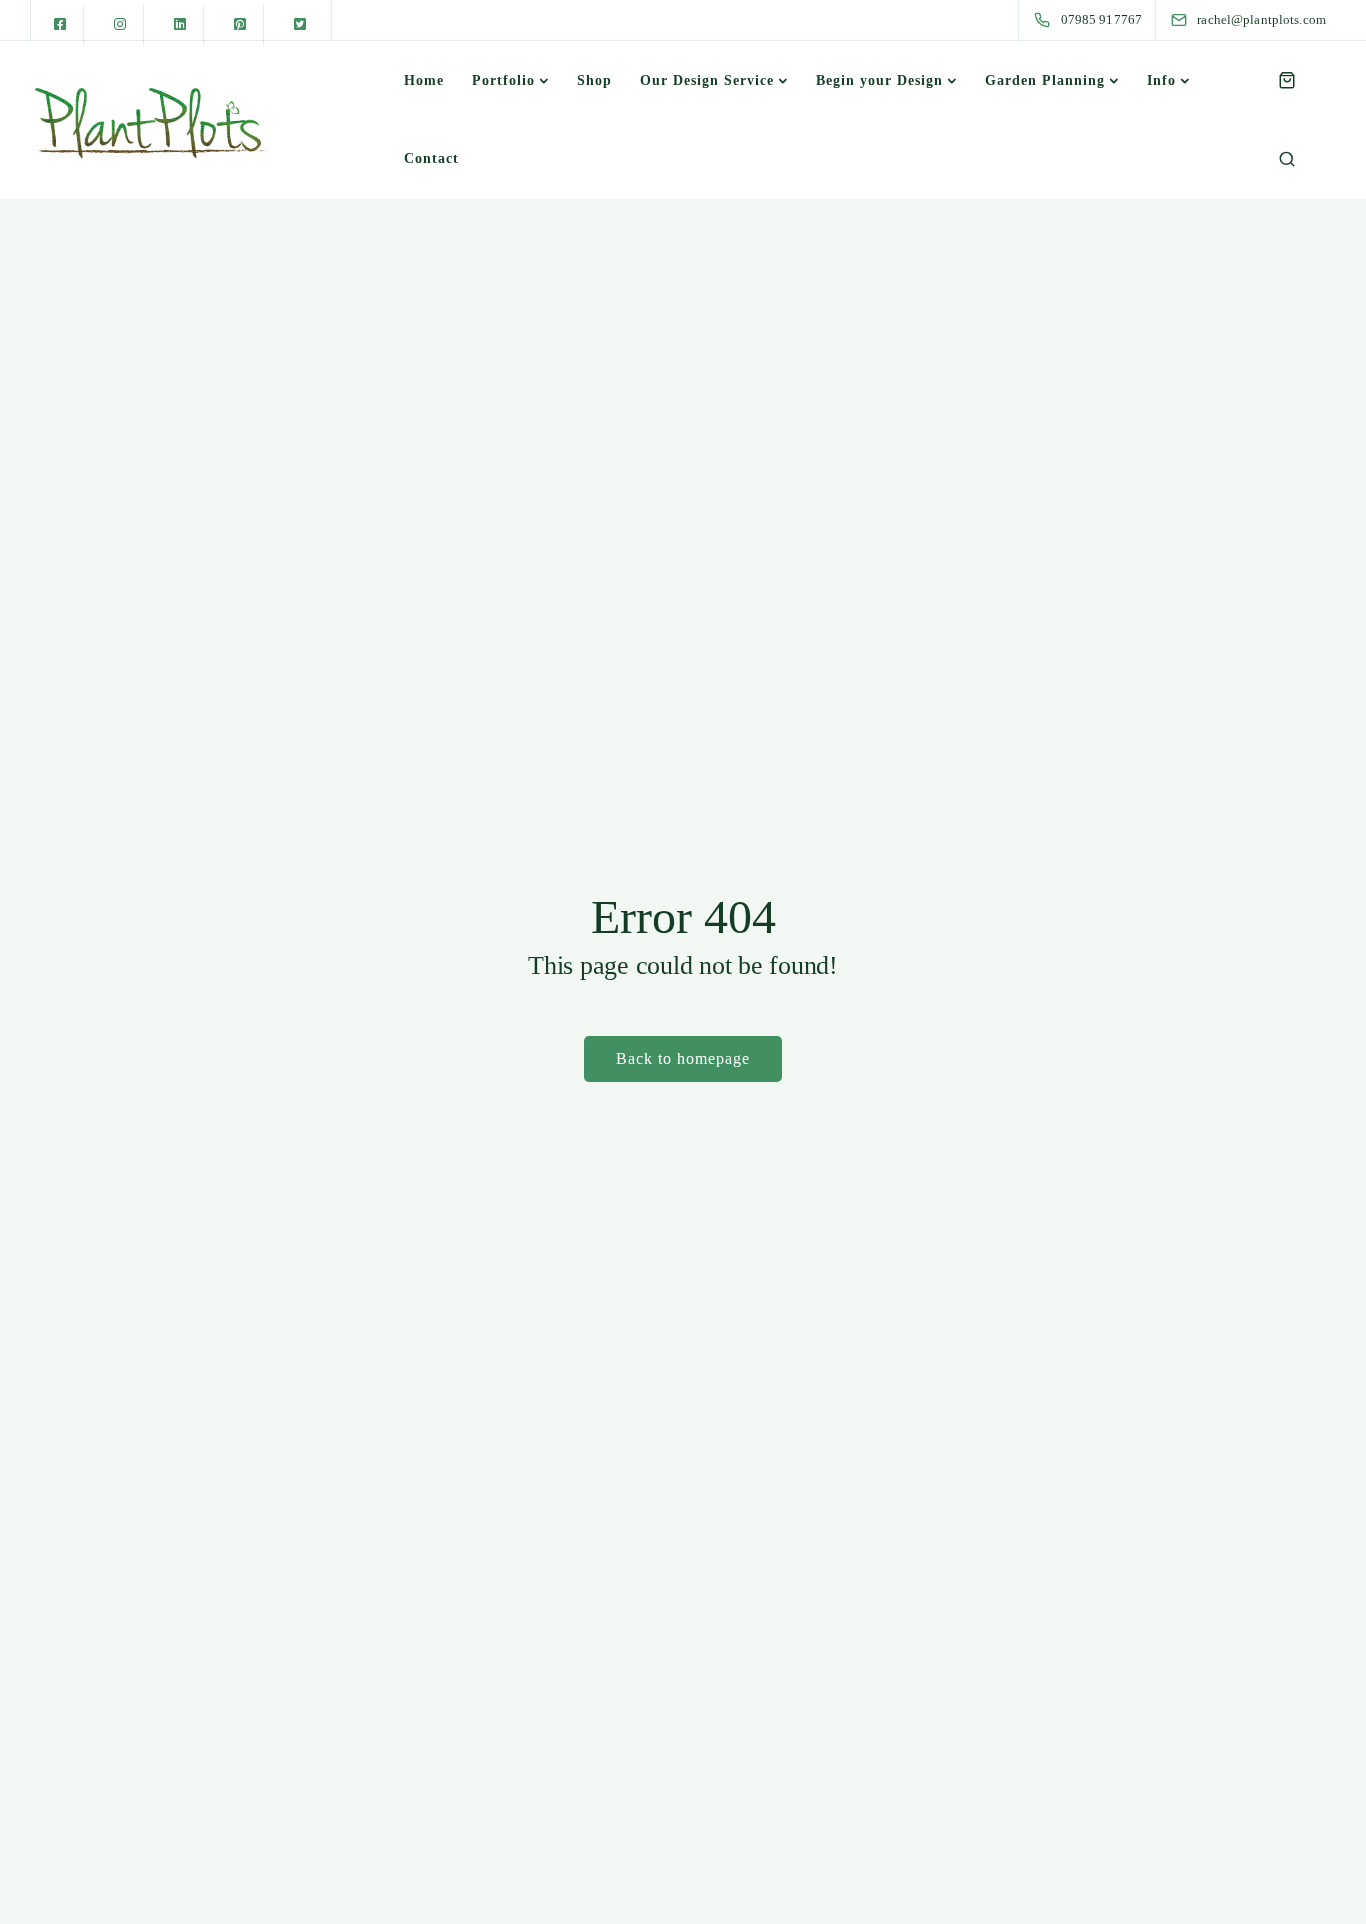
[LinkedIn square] (180, 25)
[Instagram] (120, 25)
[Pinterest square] (240, 25)
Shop (594, 80)
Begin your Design (879, 80)
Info (1161, 80)
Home (424, 80)
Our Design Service (707, 80)
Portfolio (503, 80)
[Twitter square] (300, 25)
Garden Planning (1045, 80)
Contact (431, 158)
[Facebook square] (60, 25)
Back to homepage (683, 1058)
